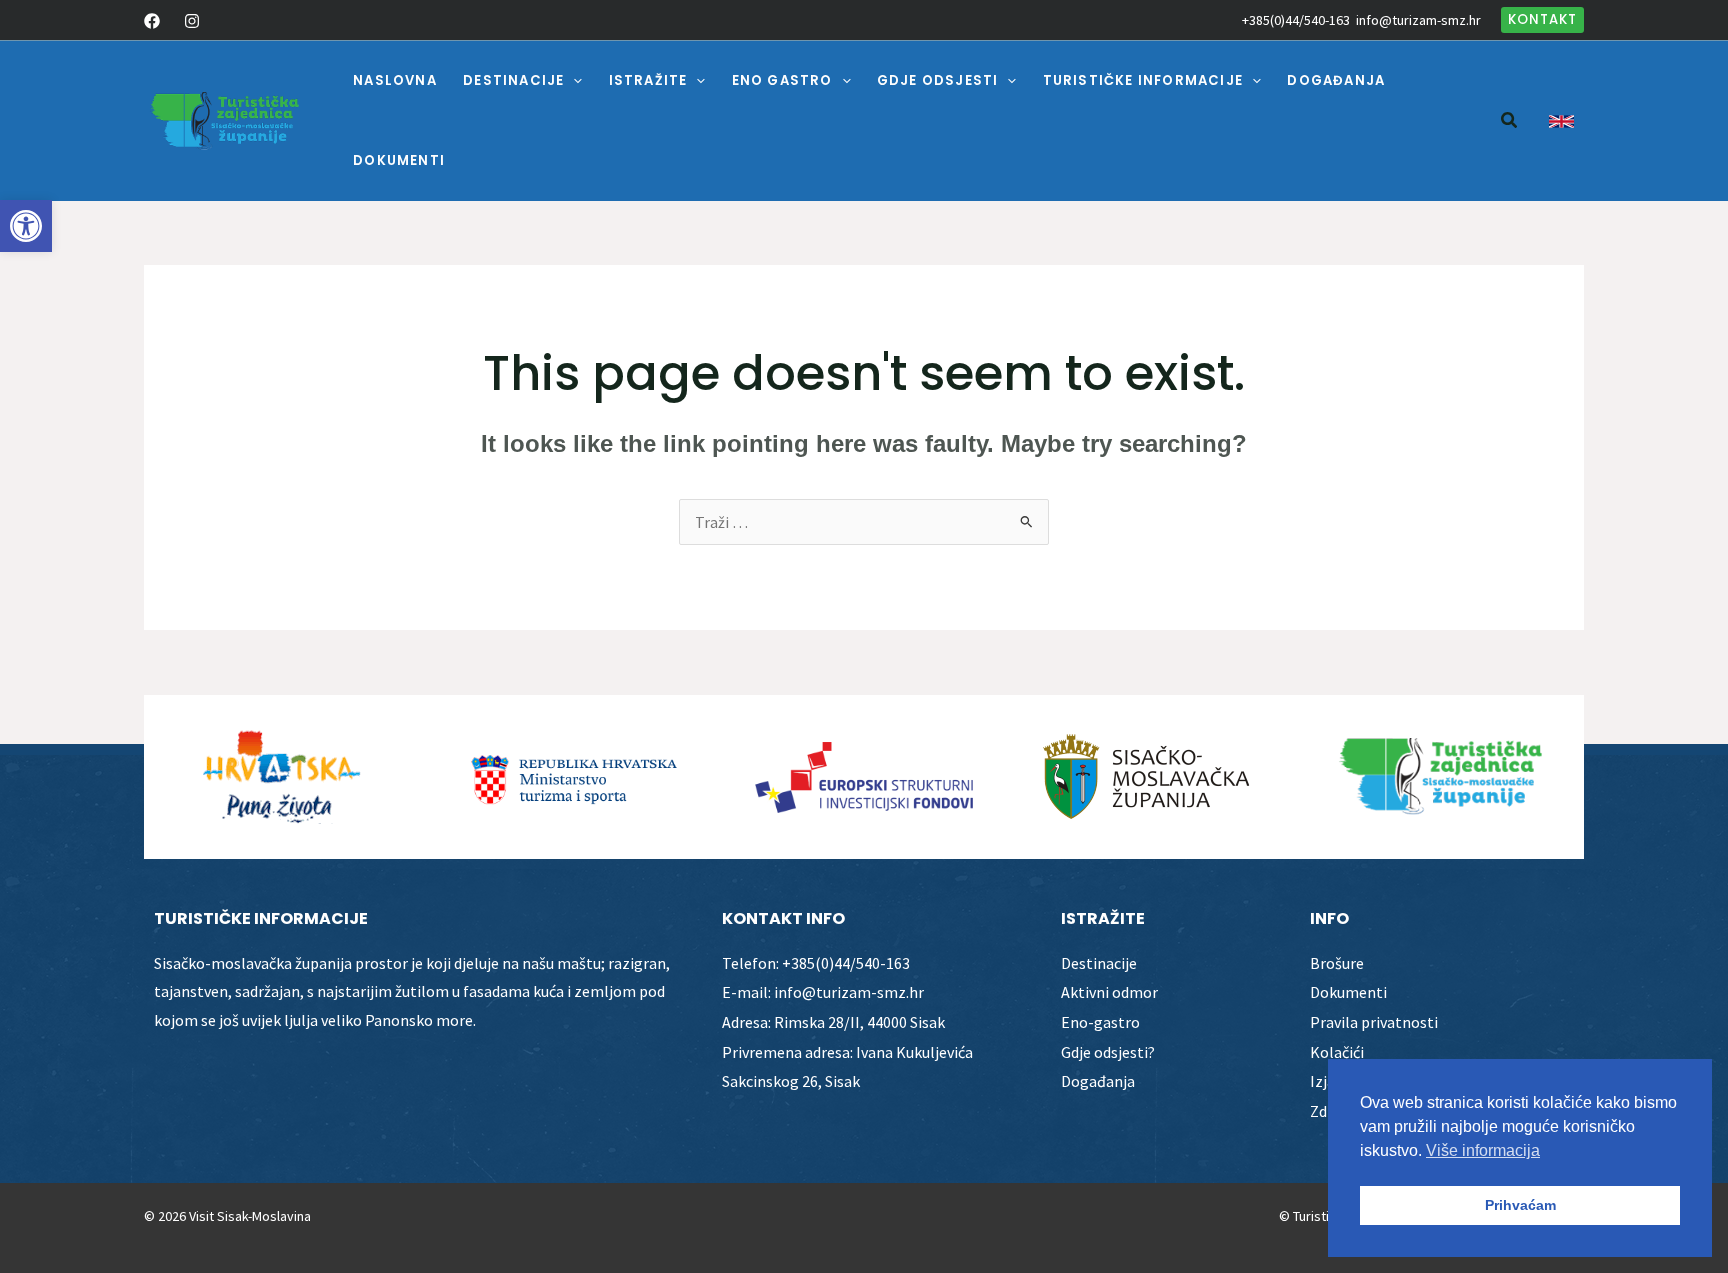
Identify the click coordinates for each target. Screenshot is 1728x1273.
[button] (573, 81)
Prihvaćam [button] (1520, 1205)
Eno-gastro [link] (1100, 1022)
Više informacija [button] (1483, 1150)
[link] (26, 226)
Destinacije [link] (1099, 963)
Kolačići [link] (1337, 1052)
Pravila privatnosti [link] (1374, 1022)
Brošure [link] (1337, 963)
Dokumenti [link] (1348, 992)
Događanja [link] (1098, 1081)
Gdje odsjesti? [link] (1108, 1052)
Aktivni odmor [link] (1109, 992)
